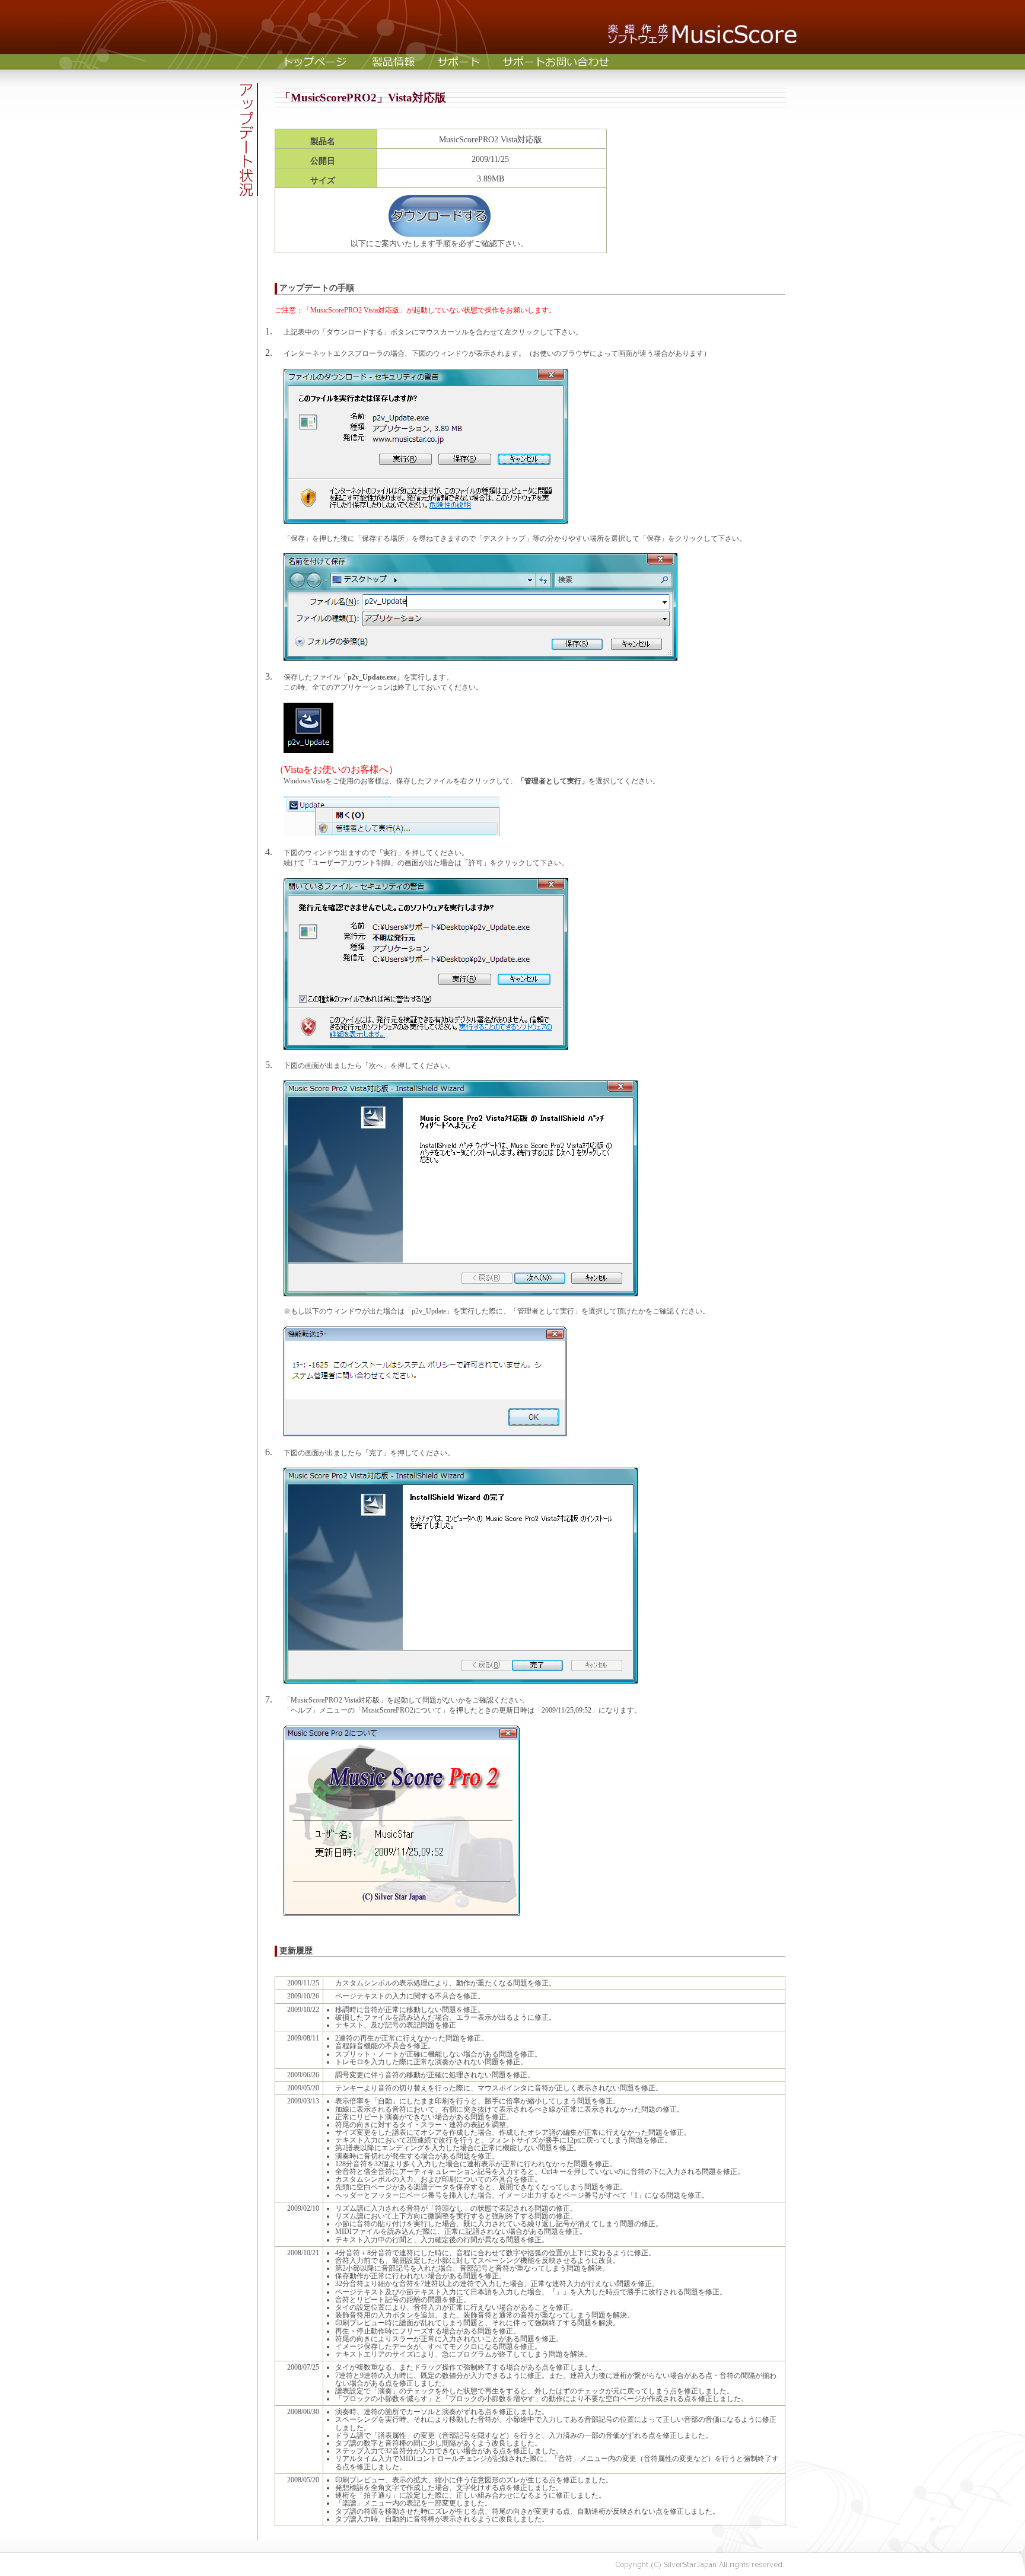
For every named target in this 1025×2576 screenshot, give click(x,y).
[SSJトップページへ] (316, 61)
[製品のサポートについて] (459, 61)
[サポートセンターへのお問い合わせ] (556, 61)
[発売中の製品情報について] (394, 61)
